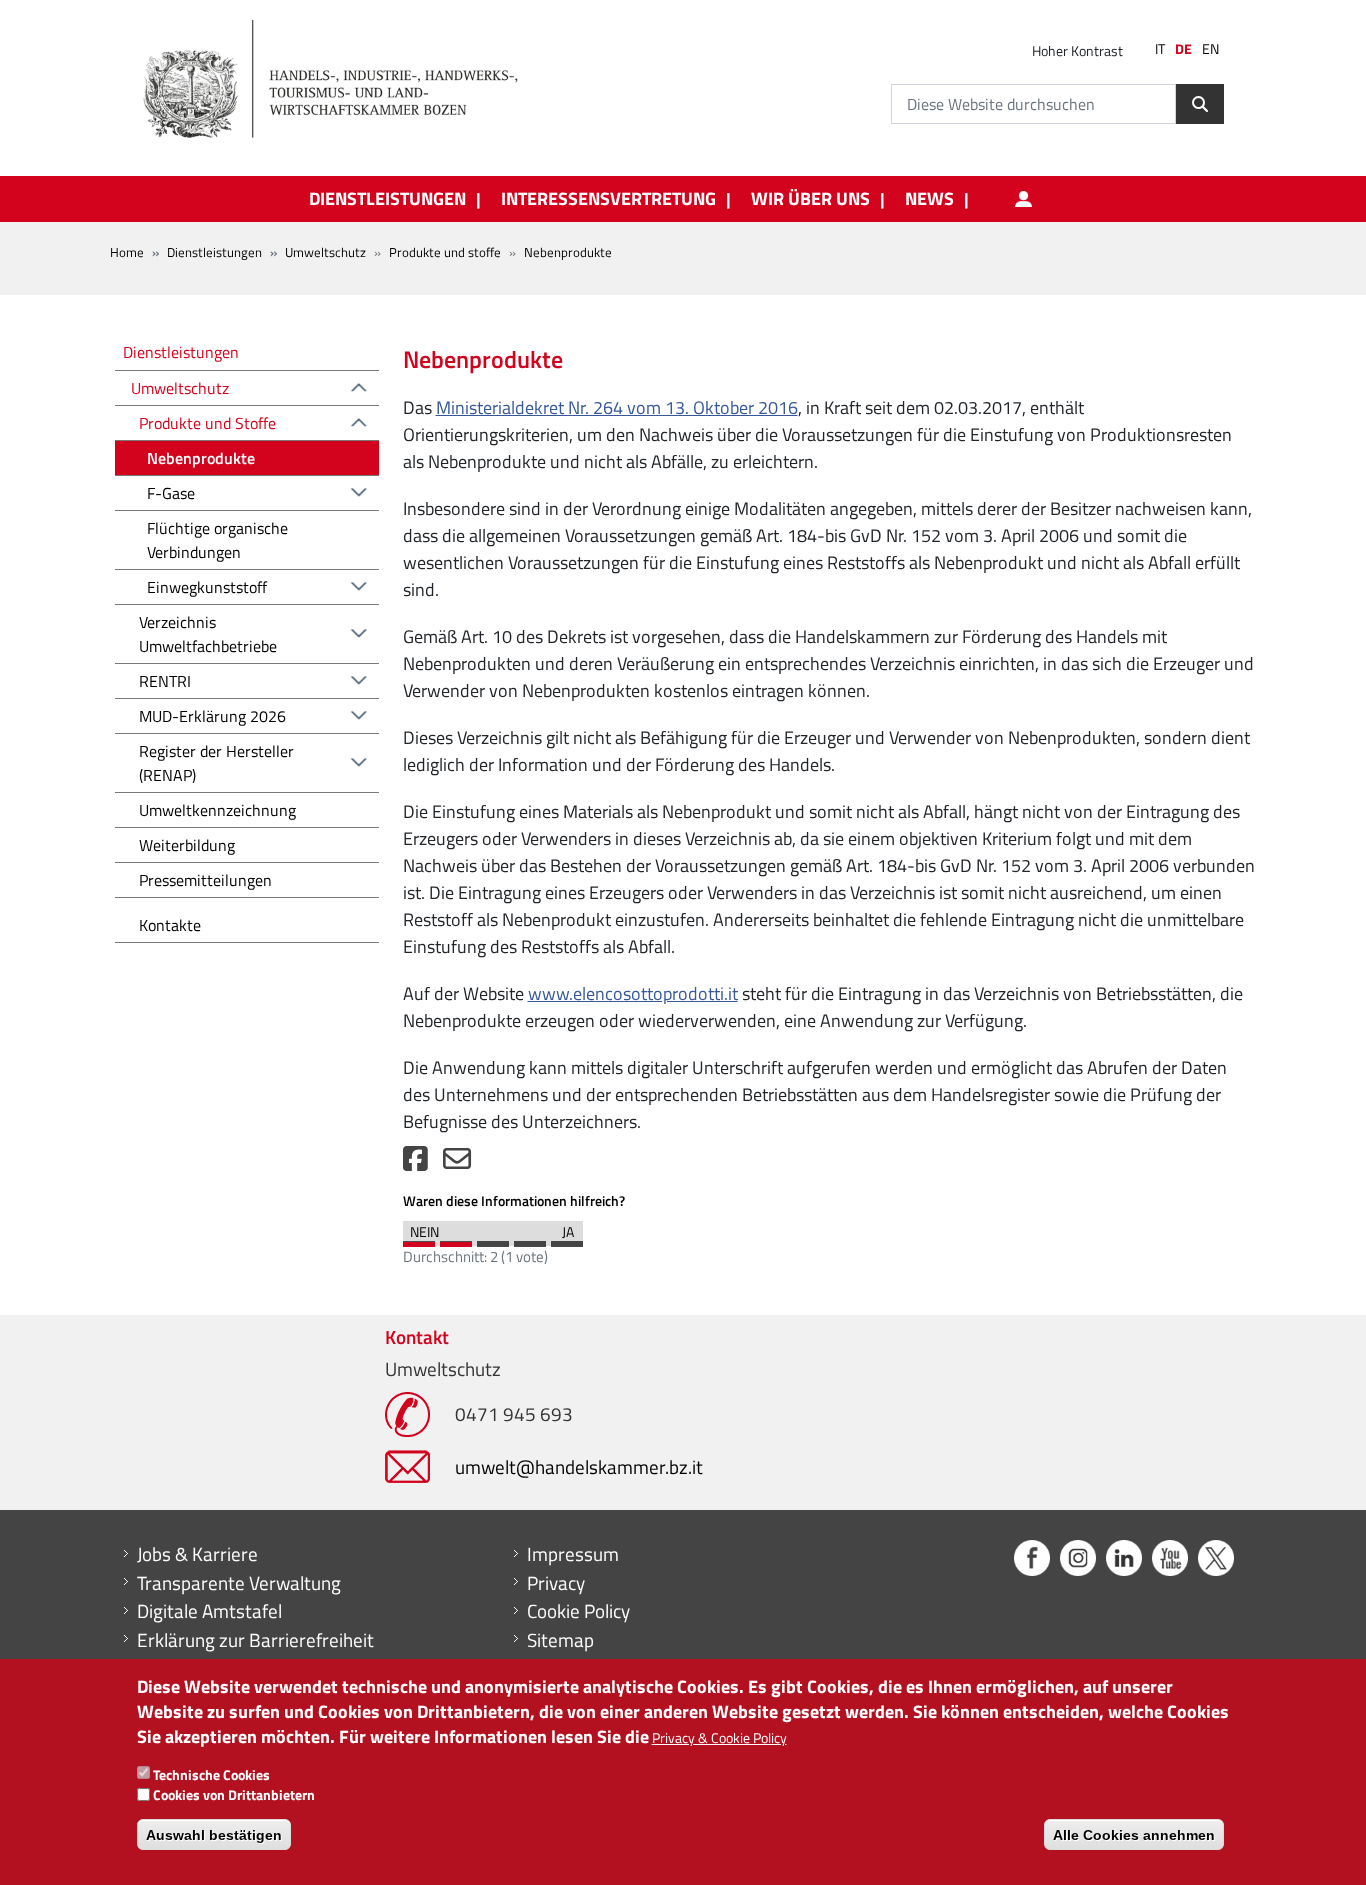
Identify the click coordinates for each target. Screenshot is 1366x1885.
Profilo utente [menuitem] (1023, 199)
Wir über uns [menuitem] (810, 199)
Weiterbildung (187, 845)
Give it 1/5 (419, 1239)
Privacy (556, 1583)
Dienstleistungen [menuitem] (387, 199)
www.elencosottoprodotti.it (633, 993)
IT (1160, 49)
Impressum (573, 1554)
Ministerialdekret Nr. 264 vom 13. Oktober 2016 (617, 407)
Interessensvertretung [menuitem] (608, 199)
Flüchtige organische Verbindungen (217, 540)
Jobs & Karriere (197, 1554)
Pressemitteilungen (205, 880)
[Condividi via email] (457, 1163)
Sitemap (560, 1640)
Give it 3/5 (493, 1239)
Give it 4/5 (530, 1239)
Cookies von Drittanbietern (234, 1795)
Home (127, 252)
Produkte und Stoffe (207, 423)
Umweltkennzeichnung (217, 810)
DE (1183, 49)
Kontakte (170, 925)
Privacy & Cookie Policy (719, 1738)
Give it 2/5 (456, 1239)
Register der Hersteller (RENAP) (216, 763)
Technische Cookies (211, 1774)
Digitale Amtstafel (209, 1611)
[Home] (342, 80)
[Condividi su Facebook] (415, 1163)
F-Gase (171, 493)
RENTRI (165, 681)
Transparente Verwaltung (239, 1583)
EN (1210, 49)
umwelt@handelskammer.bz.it (579, 1466)
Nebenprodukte (201, 458)
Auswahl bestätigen (214, 1835)
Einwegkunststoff (207, 587)
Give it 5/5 (567, 1239)
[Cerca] (1200, 104)
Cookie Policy (578, 1611)
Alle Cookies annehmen (1134, 1835)
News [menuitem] (929, 199)
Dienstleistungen (214, 252)
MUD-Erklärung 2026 (212, 716)
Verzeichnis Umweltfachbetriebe (208, 634)
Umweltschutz (325, 252)
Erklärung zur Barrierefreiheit (255, 1640)
